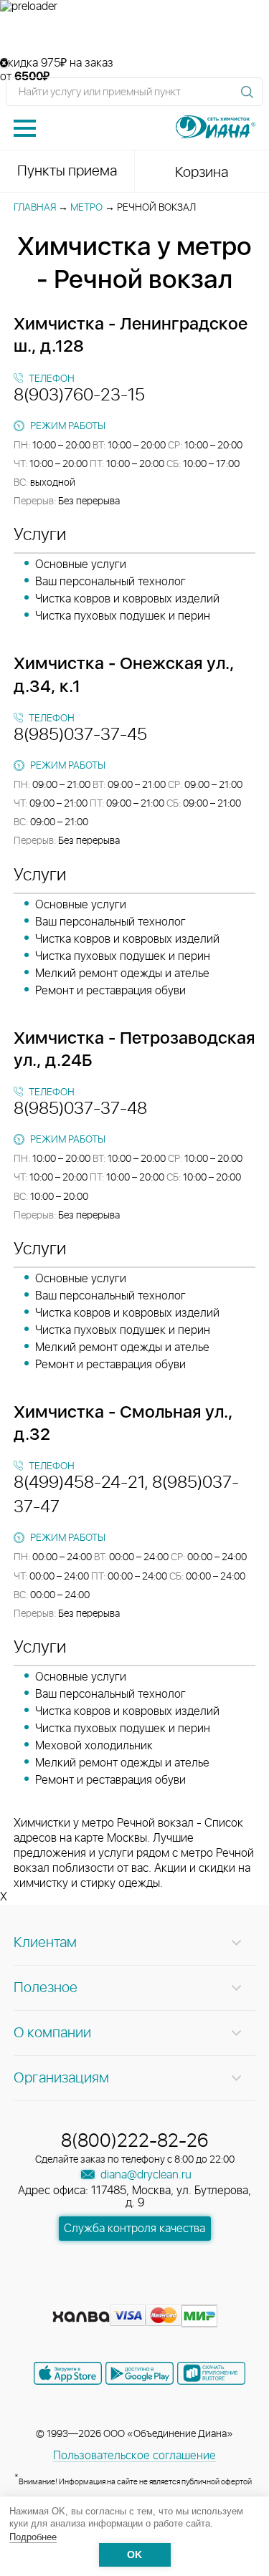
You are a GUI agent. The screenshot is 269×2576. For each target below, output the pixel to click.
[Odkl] (110, 2294)
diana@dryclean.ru (145, 2175)
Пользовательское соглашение (134, 2456)
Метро (86, 208)
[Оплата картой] (81, 2317)
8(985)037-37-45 (80, 735)
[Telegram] (162, 2294)
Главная (35, 208)
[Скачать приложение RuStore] (211, 2373)
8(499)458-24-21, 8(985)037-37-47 (126, 1495)
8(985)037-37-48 (80, 1109)
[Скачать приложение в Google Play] (140, 2373)
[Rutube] (136, 2294)
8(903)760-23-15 (79, 395)
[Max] (187, 2294)
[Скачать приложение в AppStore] (68, 2373)
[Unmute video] (134, 35)
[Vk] (85, 2294)
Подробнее (33, 2537)
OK (134, 2555)
